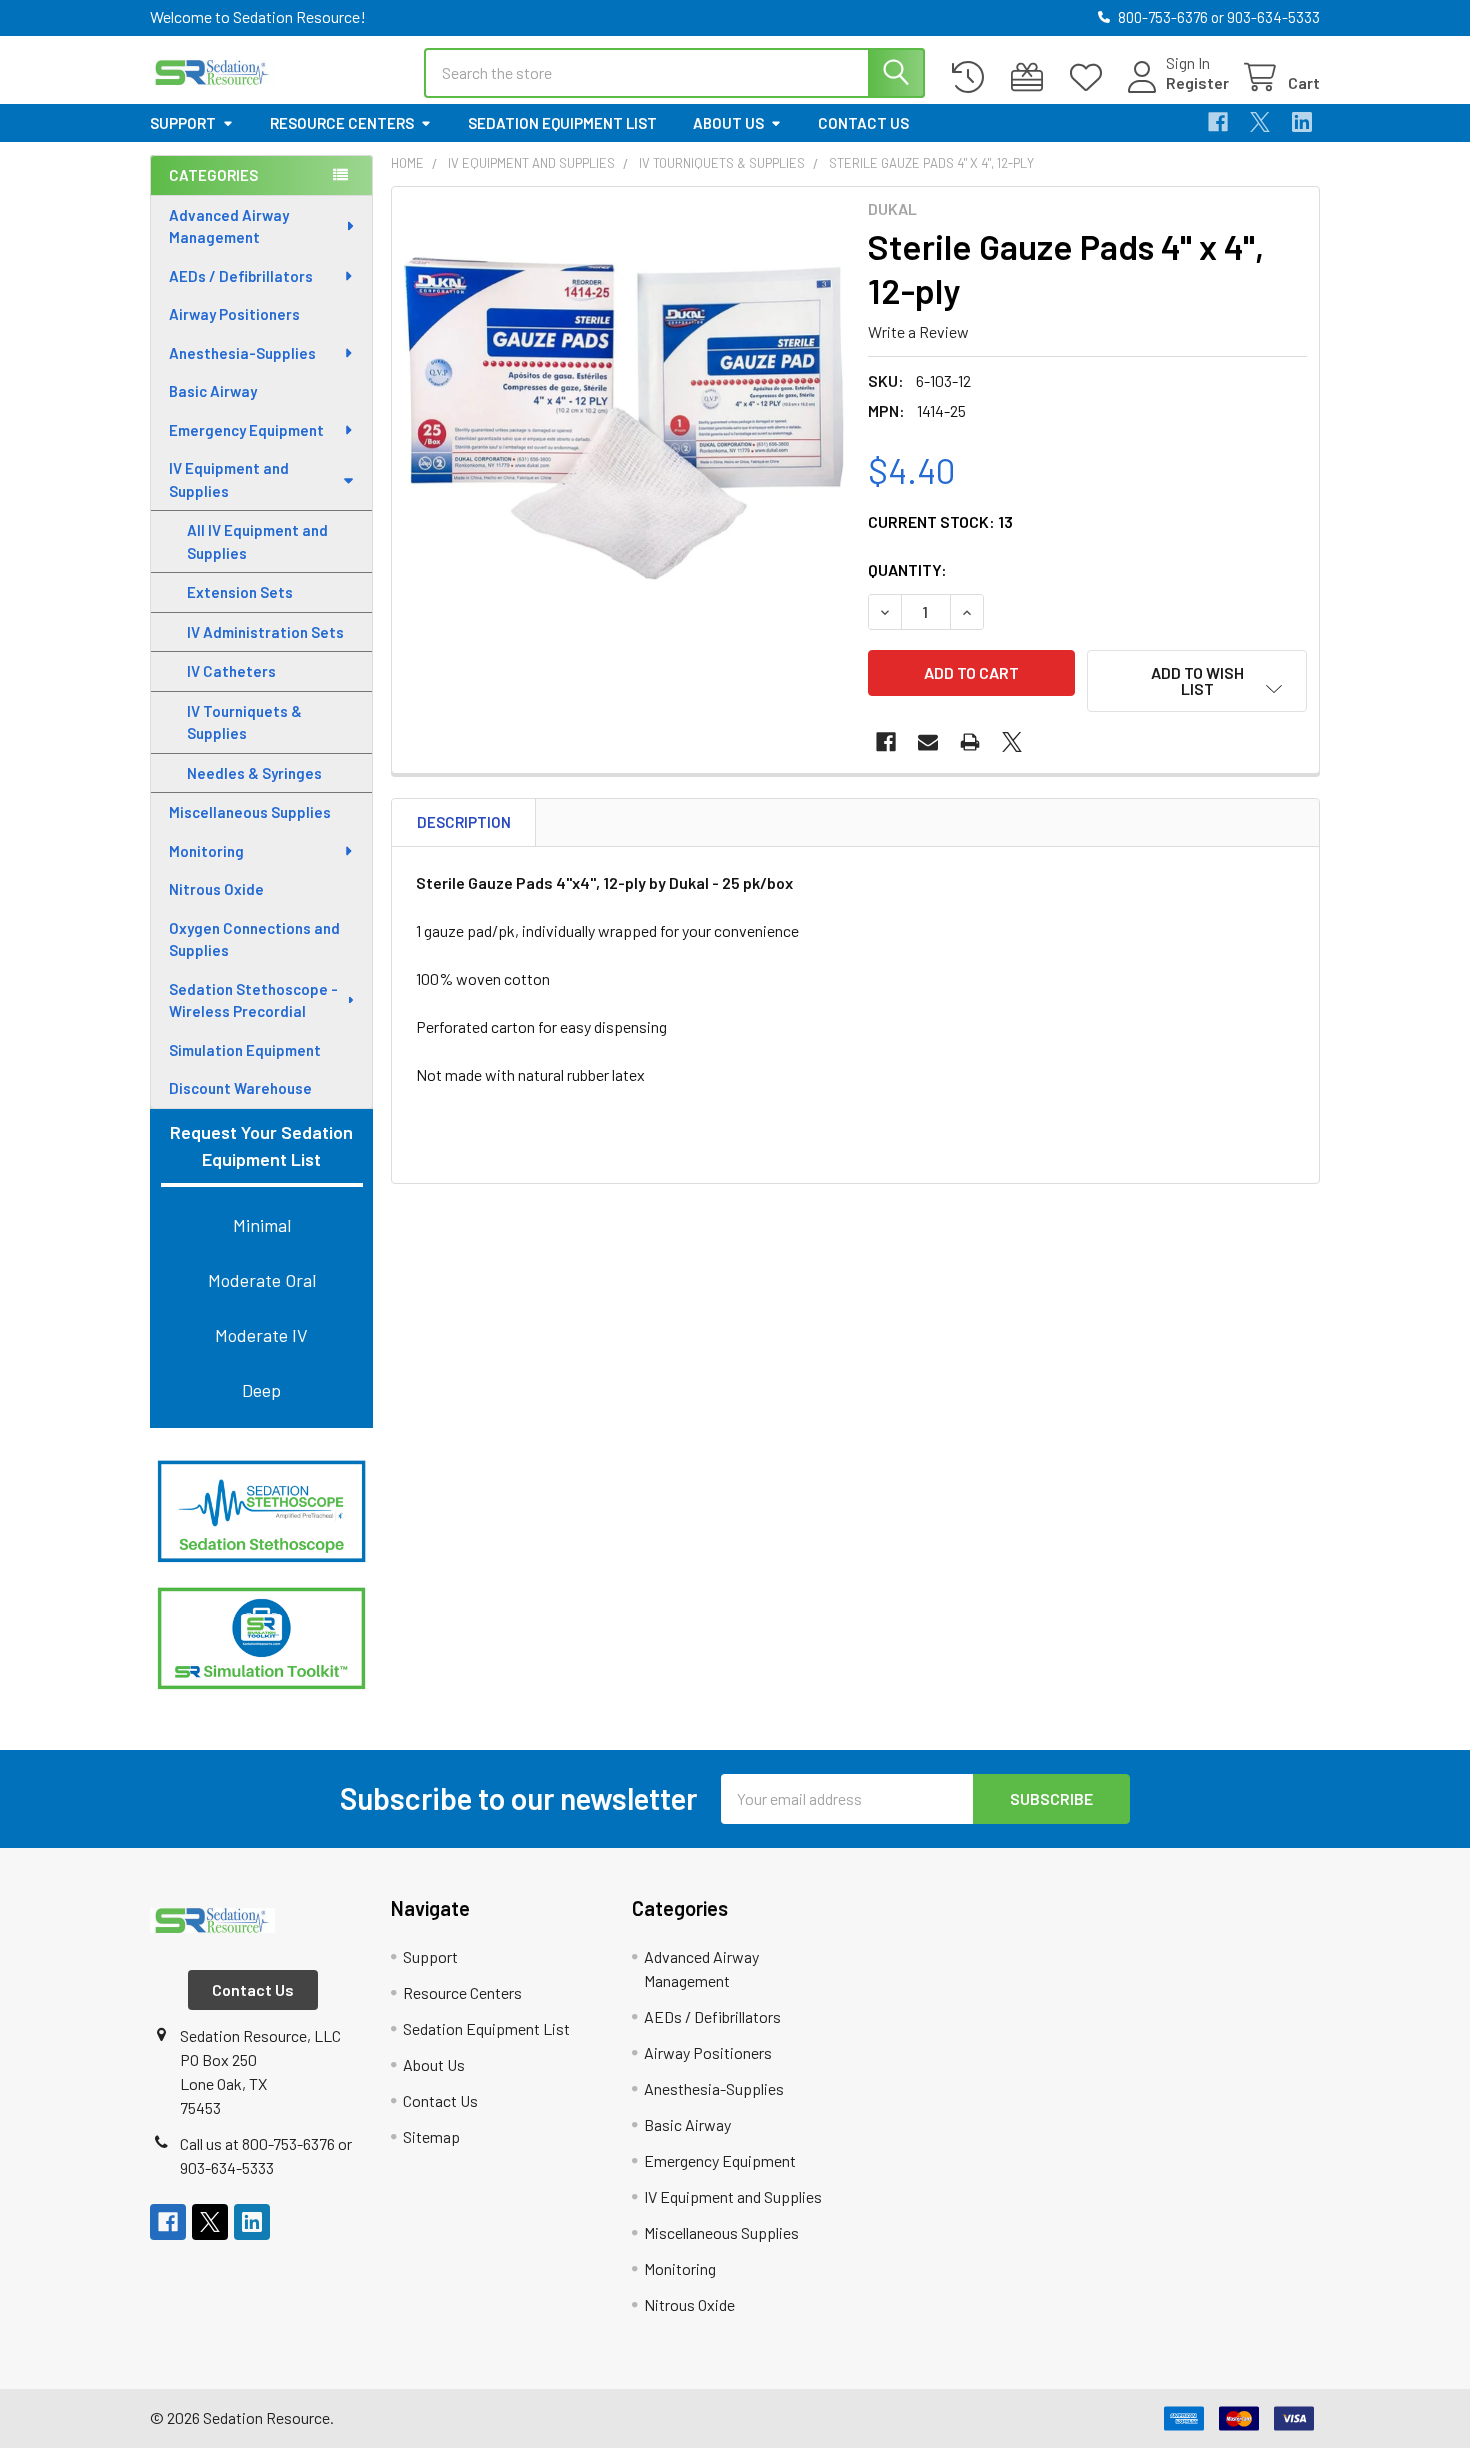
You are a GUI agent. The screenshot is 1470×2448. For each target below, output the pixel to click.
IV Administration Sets (265, 632)
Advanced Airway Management (229, 226)
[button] (261, 1511)
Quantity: (907, 569)
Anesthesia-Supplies (242, 353)
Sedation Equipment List (562, 123)
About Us (728, 123)
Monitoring (206, 851)
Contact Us (863, 123)
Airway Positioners (234, 314)
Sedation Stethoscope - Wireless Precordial (253, 1000)
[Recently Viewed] (972, 77)
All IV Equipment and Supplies (257, 541)
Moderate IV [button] (261, 1335)
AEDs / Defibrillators (241, 276)
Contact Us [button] (253, 1989)
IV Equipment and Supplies (229, 479)
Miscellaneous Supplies (250, 812)
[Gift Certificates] (1031, 77)
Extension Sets (240, 592)
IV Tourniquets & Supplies (244, 722)
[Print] (970, 742)
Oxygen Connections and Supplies (254, 939)
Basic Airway (213, 391)
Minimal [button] (262, 1225)
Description (464, 822)
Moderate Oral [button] (262, 1280)
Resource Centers (342, 123)
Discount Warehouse (240, 1088)
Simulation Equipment (245, 1050)
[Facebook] (1218, 122)
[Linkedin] (1302, 122)
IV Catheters (231, 671)
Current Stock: (940, 521)
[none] (624, 419)
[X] (1260, 122)
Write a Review (918, 331)
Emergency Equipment (246, 430)
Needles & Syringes (254, 773)
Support (183, 123)
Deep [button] (261, 1390)
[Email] (928, 742)
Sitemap (431, 2136)
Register (1197, 82)
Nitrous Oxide (216, 889)
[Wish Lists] (1090, 77)
